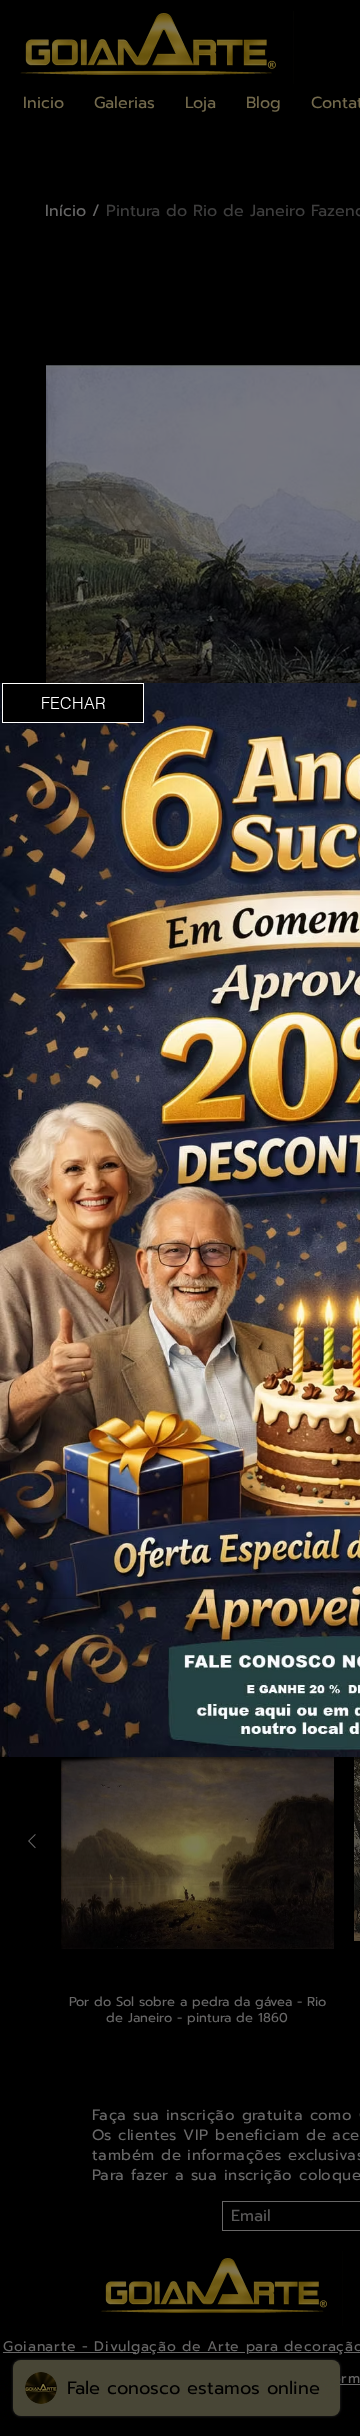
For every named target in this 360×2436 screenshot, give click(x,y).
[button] (73, 703)
